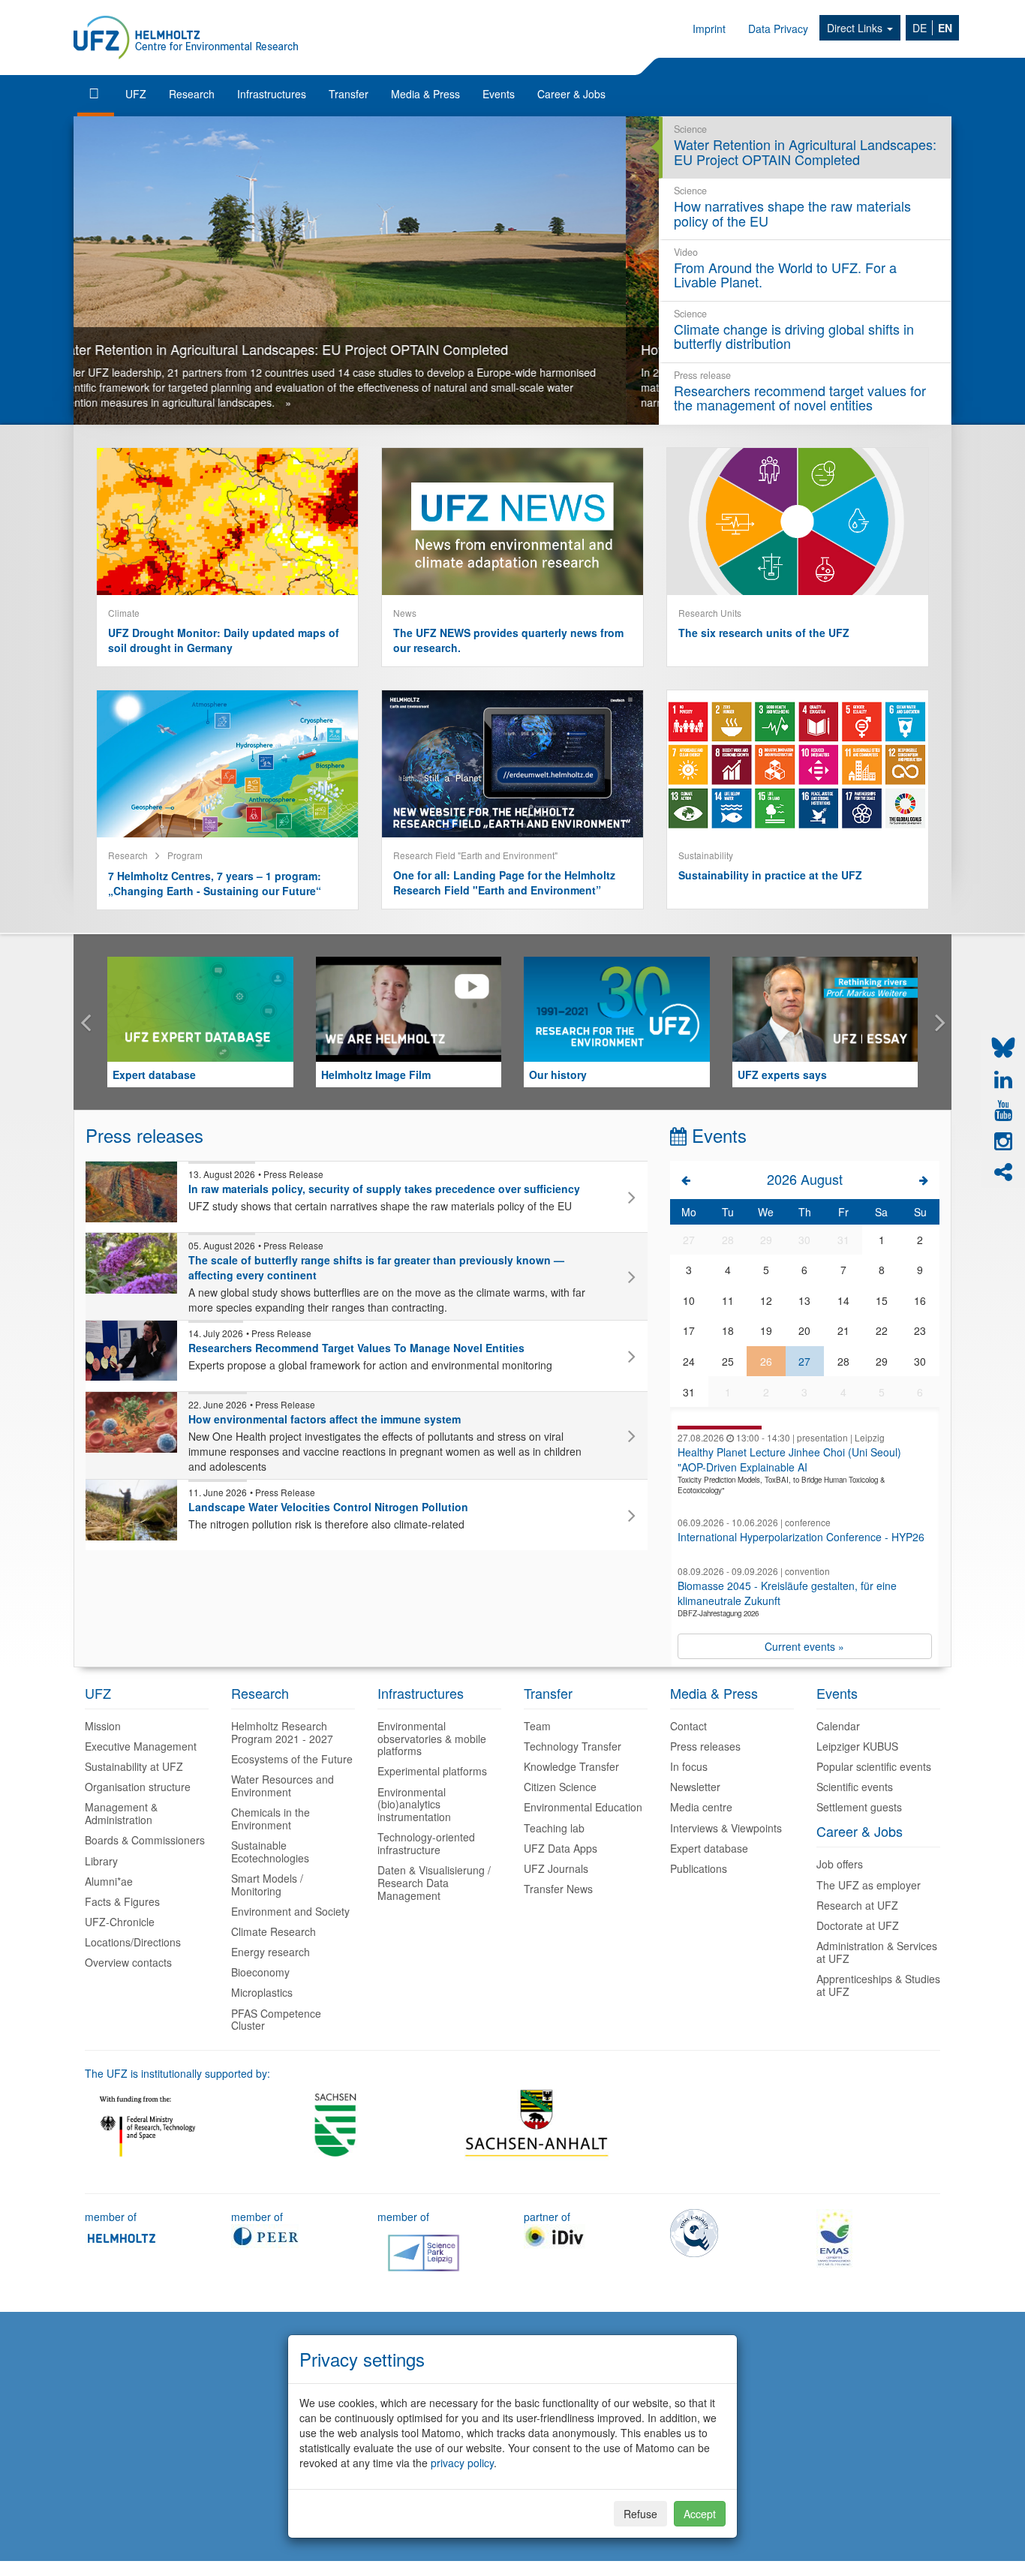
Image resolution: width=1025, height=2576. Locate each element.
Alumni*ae (109, 1881)
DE (920, 28)
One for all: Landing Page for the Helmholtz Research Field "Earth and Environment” (504, 882)
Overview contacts (128, 1962)
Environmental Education (583, 1807)
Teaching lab (554, 1828)
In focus (689, 1766)
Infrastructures (272, 94)
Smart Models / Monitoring (267, 1885)
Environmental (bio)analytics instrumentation (414, 1805)
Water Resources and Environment (283, 1785)
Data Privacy (778, 29)
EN (945, 28)
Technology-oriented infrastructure (426, 1843)
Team (537, 1726)
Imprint (709, 29)
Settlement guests (859, 1807)
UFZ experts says (782, 1075)
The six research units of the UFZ (764, 633)
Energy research (271, 1952)
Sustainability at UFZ (134, 1766)
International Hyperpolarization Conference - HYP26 (801, 1537)
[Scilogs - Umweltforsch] (1003, 1172)
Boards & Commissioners (145, 1840)
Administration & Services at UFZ (877, 1952)
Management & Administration (121, 1813)
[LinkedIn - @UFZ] (1003, 1080)
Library (101, 1861)
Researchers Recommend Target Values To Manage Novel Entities (356, 1348)
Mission (103, 1726)
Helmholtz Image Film (376, 1075)
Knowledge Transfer (571, 1766)
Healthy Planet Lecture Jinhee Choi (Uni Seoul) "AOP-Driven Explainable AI (789, 1459)
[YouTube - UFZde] (1003, 1111)
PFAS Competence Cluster (276, 2020)
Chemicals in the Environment (271, 1819)
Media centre (701, 1807)
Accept (700, 2514)
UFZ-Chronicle (120, 1922)
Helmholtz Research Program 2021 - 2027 (282, 1732)
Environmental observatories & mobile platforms (432, 1739)
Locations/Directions (133, 1942)
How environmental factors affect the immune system (325, 1419)
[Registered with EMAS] (834, 2237)
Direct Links (856, 28)
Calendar (838, 1726)
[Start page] (96, 94)
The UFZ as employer (869, 1885)
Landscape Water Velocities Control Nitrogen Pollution (328, 1507)
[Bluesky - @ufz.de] (1003, 1048)
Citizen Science (560, 1787)
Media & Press (425, 94)
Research (192, 94)
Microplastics (262, 1992)
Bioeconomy (260, 1972)
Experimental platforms (432, 1771)
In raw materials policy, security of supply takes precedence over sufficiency (384, 1189)
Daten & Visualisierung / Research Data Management (434, 1883)
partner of (547, 2217)
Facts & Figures (122, 1901)
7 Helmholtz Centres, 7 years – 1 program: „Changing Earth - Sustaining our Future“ (215, 883)
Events (499, 94)
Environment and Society (290, 1911)
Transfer (349, 94)
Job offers (840, 1864)
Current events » (804, 1646)
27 (804, 1361)
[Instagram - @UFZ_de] (1003, 1141)
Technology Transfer (573, 1746)
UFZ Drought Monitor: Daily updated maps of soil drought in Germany (224, 640)
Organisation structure (138, 1787)
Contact (688, 1726)
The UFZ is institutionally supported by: (177, 2073)
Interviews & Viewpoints (726, 1828)
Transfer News (558, 1889)
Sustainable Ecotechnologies (270, 1852)
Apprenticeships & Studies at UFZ (878, 1985)
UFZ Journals (556, 1868)
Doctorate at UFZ (858, 1925)
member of (111, 2217)
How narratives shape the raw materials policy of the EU (256, 349)
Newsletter (695, 1787)
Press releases (705, 1746)
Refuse (640, 2514)
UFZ (136, 94)
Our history (558, 1075)
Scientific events (855, 1787)
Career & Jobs (571, 94)
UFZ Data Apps (561, 1848)
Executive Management (141, 1746)
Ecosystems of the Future (292, 1759)
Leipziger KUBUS (857, 1746)
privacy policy (462, 2463)
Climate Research (274, 1931)
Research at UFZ (857, 1905)
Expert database (154, 1075)
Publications (699, 1868)
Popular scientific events (874, 1766)
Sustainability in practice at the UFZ (770, 875)
